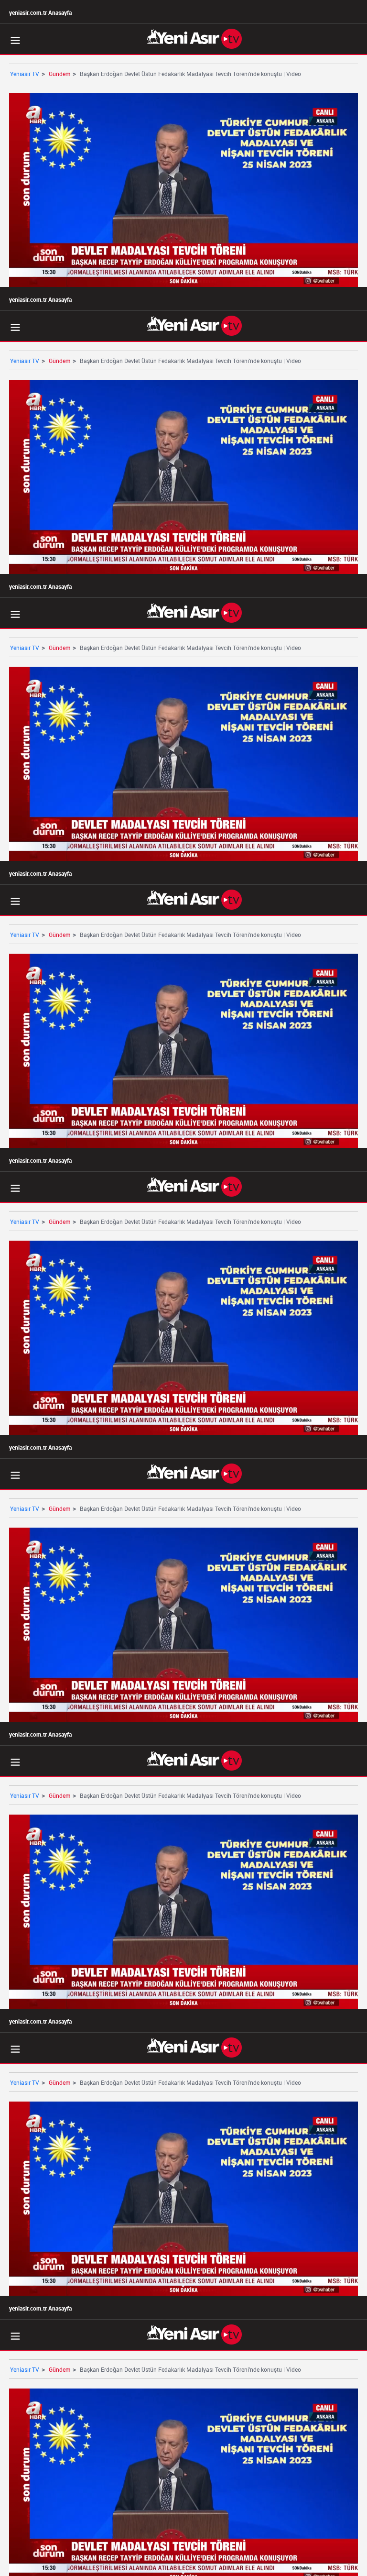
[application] (183, 1288)
